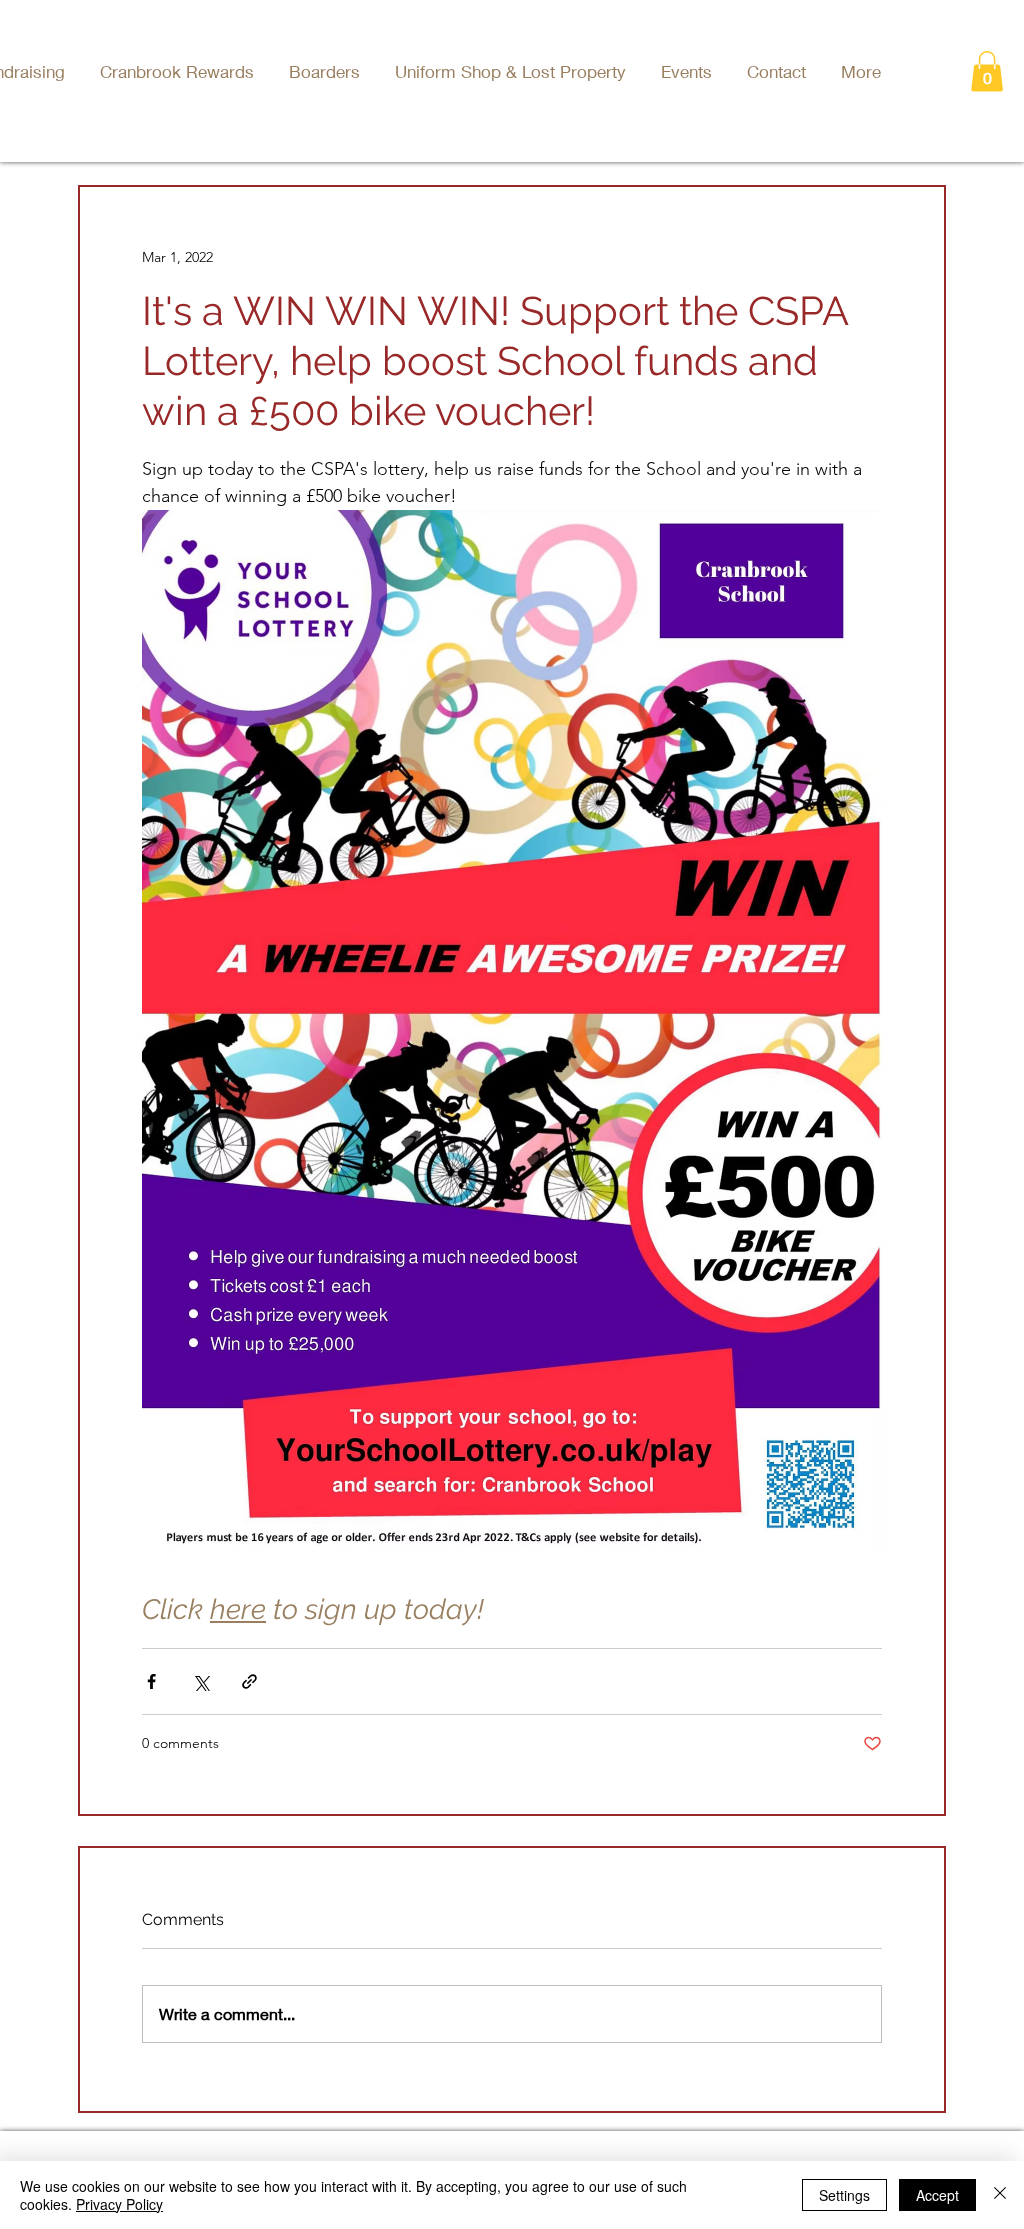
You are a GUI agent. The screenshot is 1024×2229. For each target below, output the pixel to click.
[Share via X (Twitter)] (200, 1681)
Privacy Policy (119, 2204)
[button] (689, 71)
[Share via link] (249, 1681)
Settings (844, 2195)
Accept (937, 2195)
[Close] (1000, 2195)
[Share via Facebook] (151, 1681)
